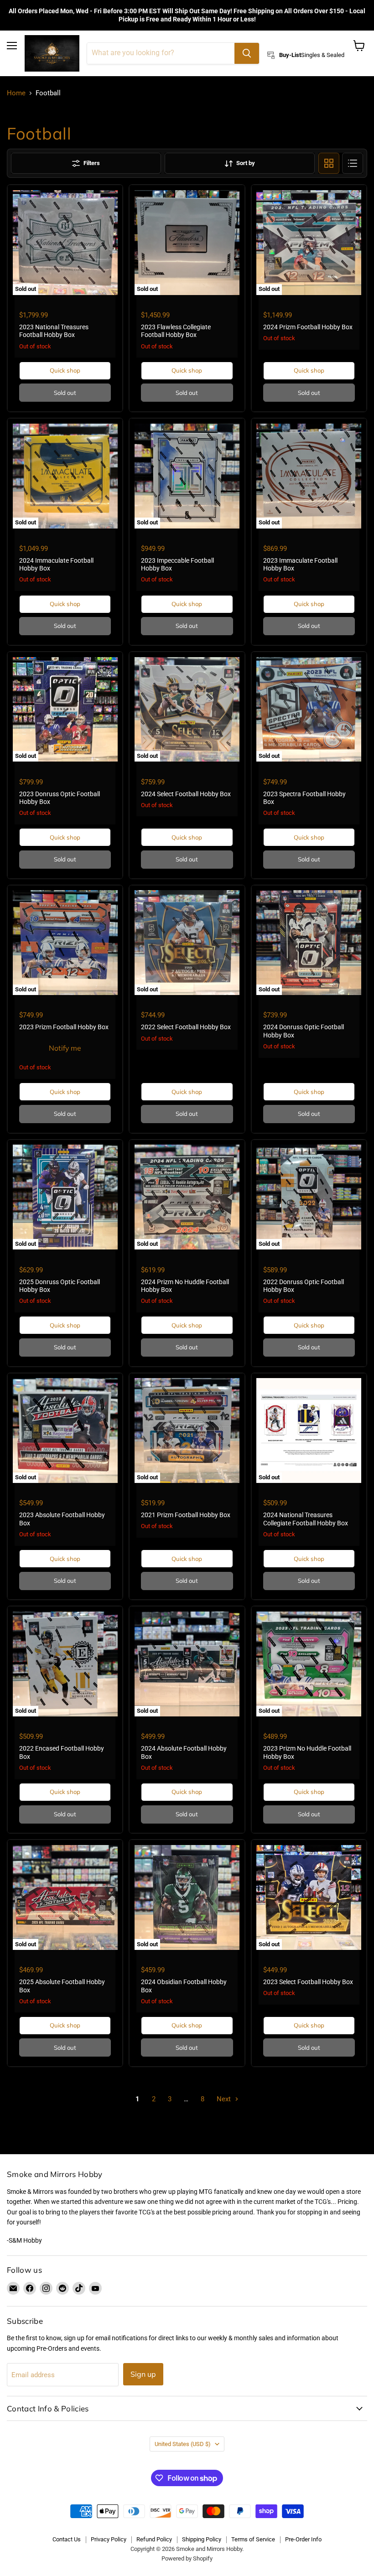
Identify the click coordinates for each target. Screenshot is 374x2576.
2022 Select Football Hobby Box (186, 1027)
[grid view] (329, 163)
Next (225, 2099)
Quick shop (65, 370)
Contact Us (67, 2539)
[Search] (247, 53)
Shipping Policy (202, 2539)
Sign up (143, 2374)
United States (183, 2444)
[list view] (353, 163)
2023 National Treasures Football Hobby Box (54, 331)
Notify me (65, 1048)
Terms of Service (253, 2539)
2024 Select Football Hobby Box (186, 794)
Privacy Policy (109, 2539)
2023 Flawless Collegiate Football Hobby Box (176, 331)
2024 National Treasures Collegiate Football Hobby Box (306, 1519)
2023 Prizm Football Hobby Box (64, 1027)
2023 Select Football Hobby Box (308, 1982)
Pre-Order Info (303, 2539)
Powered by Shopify (187, 2558)
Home (16, 93)
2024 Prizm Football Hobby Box (308, 327)
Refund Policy (154, 2539)
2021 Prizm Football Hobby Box (186, 1515)
